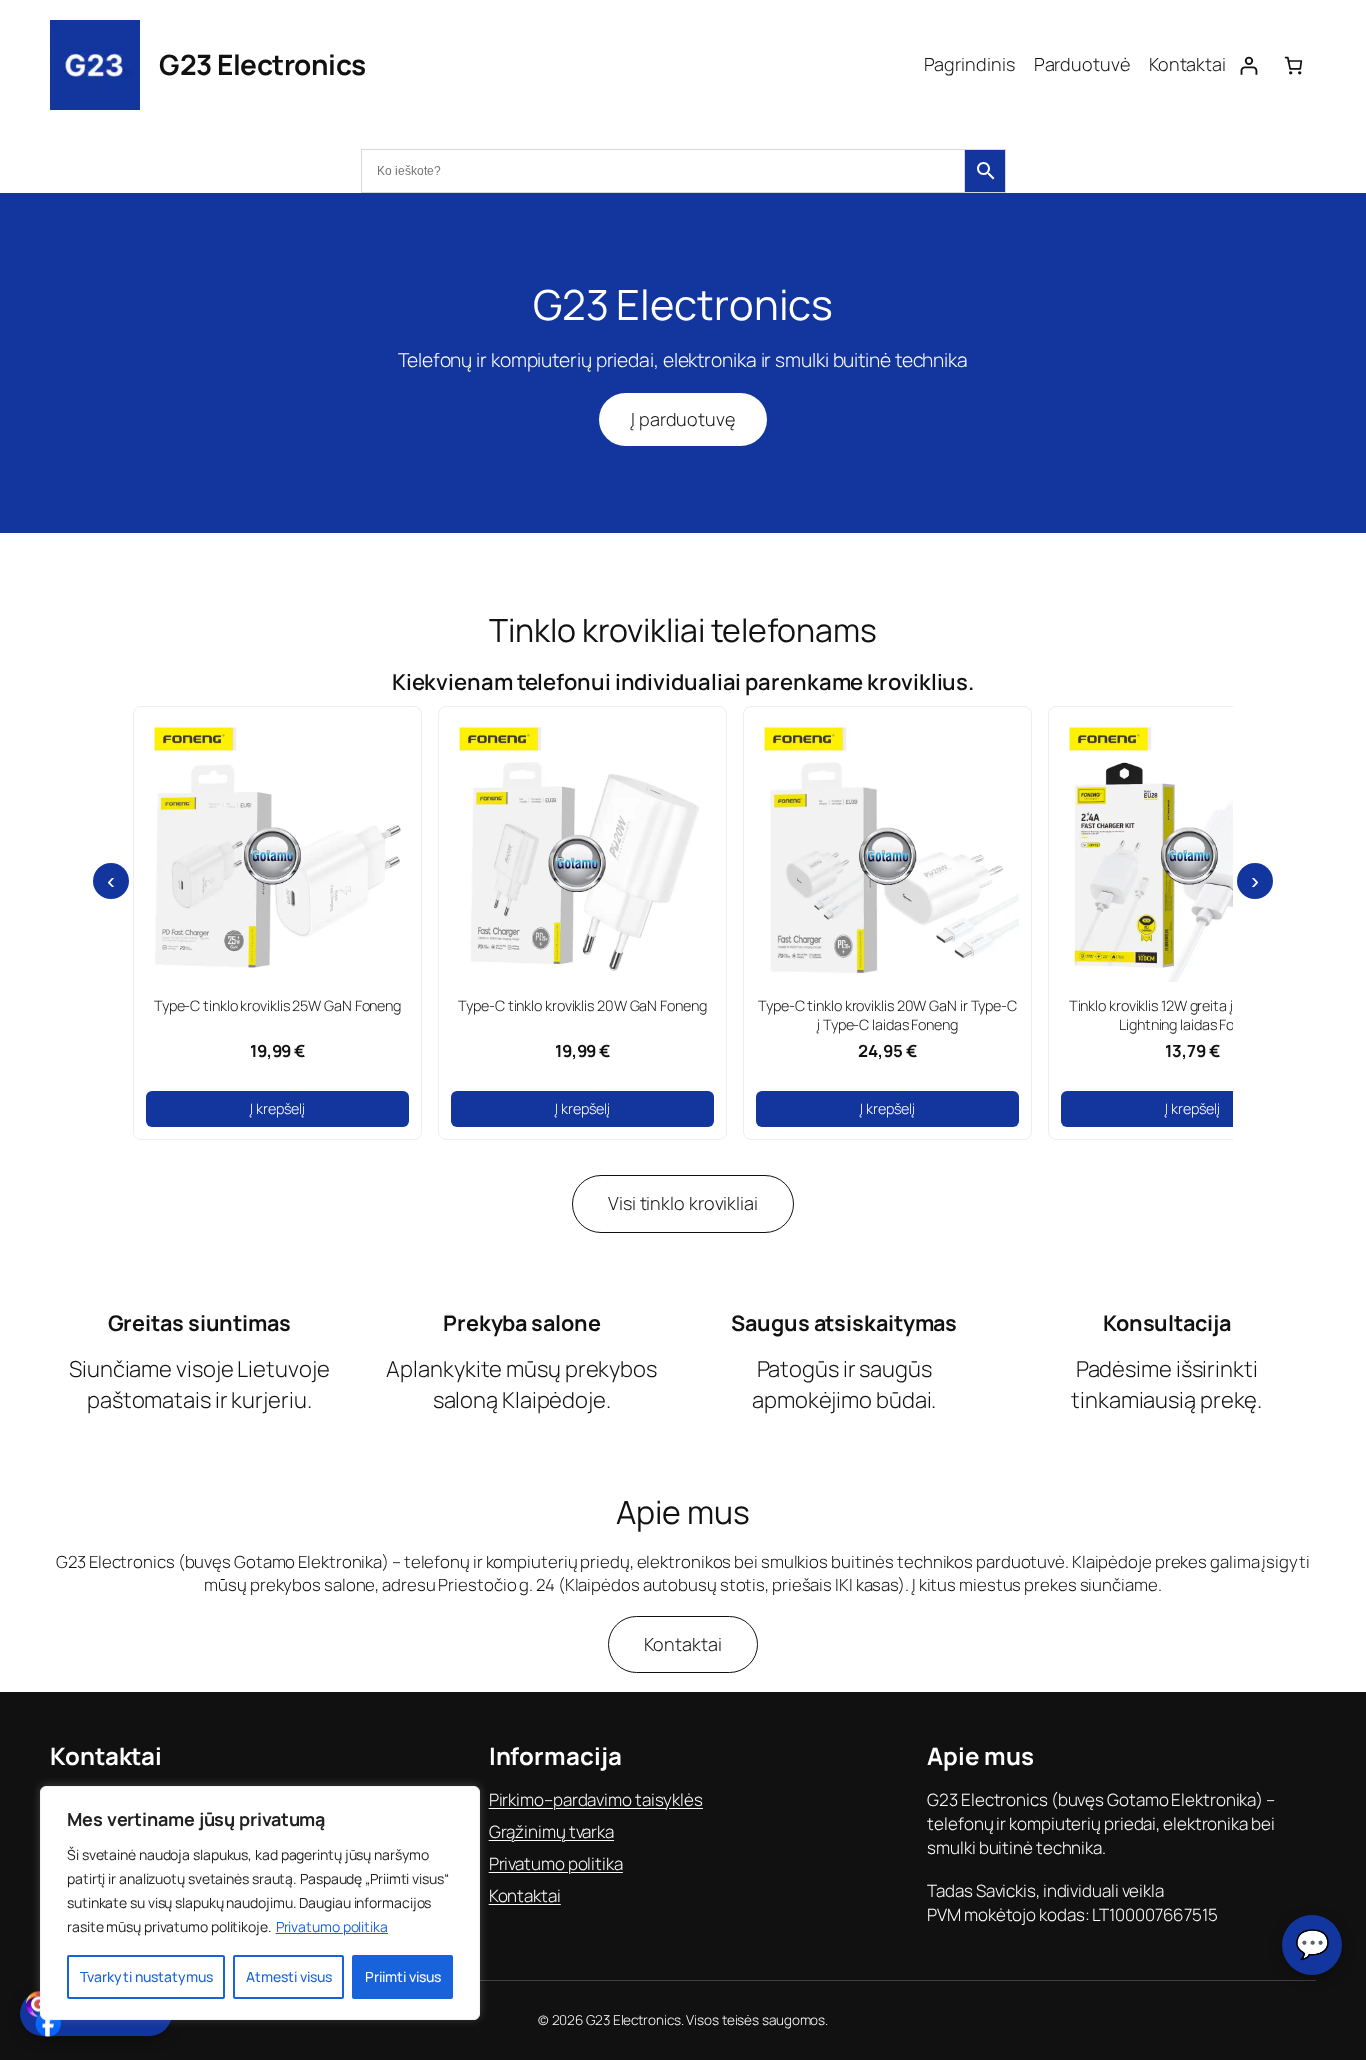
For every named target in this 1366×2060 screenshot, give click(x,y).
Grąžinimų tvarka (551, 1831)
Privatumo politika (332, 1926)
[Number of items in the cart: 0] (1293, 65)
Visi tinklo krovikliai (683, 1203)
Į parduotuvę (683, 419)
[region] (260, 1903)
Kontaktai (682, 1644)
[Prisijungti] (1248, 65)
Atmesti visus (289, 1976)
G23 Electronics (262, 64)
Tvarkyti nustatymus (146, 1976)
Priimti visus (403, 1976)
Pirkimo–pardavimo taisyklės (596, 1799)
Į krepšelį (277, 1108)
